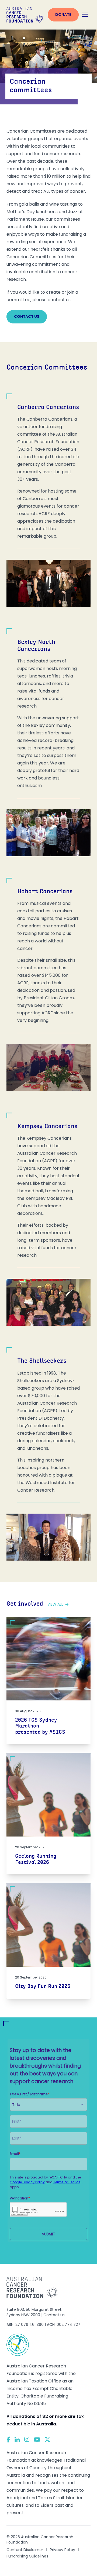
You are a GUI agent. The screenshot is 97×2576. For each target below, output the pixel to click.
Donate (63, 14)
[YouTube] (37, 2440)
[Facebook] (8, 2440)
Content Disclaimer (25, 2550)
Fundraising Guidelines (27, 2556)
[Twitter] (47, 2440)
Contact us (27, 316)
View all (55, 1604)
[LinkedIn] (17, 2439)
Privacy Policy (63, 2550)
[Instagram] (27, 2439)
